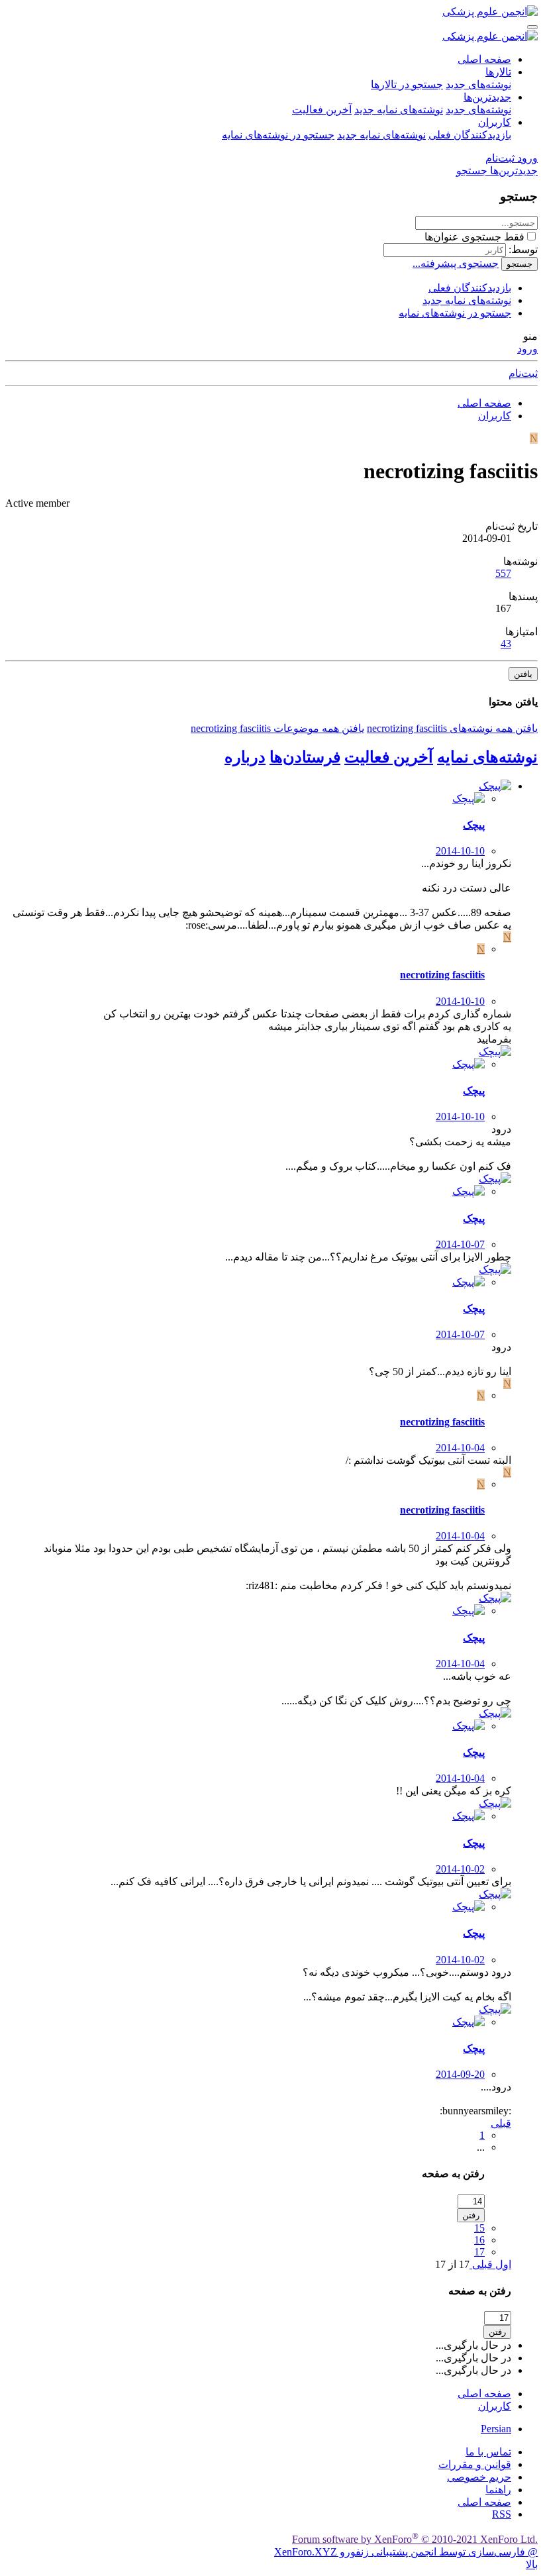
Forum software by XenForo (415, 2539)
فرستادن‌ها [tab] (305, 757)
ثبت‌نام (523, 373)
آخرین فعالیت (322, 110)
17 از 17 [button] (452, 2264)
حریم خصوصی (479, 2477)
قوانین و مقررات (475, 2464)
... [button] (481, 2147)
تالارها (498, 72)
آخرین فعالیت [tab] (389, 757)
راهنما (498, 2490)
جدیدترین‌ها (487, 97)
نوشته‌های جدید (478, 84)
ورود (527, 349)
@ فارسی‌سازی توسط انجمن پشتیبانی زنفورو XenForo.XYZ (406, 2552)
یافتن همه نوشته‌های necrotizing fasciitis (452, 728)
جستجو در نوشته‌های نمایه (278, 135)
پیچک (474, 825)
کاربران (495, 122)
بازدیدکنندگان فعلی (470, 135)
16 (479, 2240)
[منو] (532, 27)
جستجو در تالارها (407, 84)
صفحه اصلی (484, 59)
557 (503, 573)
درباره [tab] (245, 757)
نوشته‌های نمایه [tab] (487, 757)
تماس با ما (488, 2452)
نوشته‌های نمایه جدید (399, 110)
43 (506, 644)
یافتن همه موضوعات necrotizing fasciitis (277, 728)
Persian (496, 2429)
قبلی (501, 2123)
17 (479, 2252)
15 (479, 2228)
